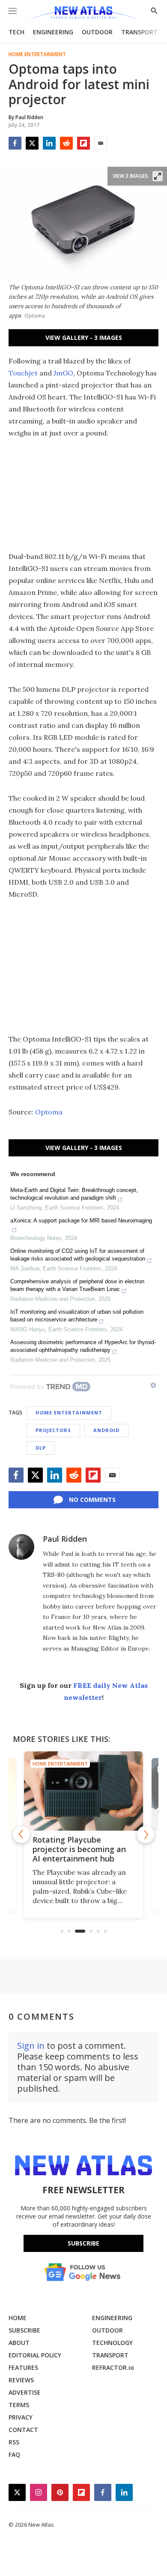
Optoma (49, 1112)
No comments (92, 1500)
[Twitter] (32, 143)
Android (106, 1430)
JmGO (63, 373)
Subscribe (83, 2243)
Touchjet (23, 373)
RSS (14, 2442)
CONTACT (23, 2430)
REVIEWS (21, 2380)
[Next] (146, 1834)
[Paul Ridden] (21, 1547)
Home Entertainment (37, 54)
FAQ (14, 2454)
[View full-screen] (158, 176)
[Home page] (83, 14)
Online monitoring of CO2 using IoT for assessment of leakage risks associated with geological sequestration (78, 1255)
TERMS (19, 2405)
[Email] (101, 143)
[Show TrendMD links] (153, 1385)
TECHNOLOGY (112, 2343)
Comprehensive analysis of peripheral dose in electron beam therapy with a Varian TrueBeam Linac (77, 1285)
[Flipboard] (83, 143)
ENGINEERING (53, 32)
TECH (16, 32)
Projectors (53, 1430)
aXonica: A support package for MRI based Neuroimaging (81, 1220)
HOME (18, 2318)
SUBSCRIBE (24, 2330)
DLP (41, 1448)
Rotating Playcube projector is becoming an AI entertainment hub (79, 1849)
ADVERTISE (25, 2392)
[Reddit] (66, 143)
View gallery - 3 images (84, 338)
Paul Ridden (65, 1539)
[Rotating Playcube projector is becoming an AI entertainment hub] (83, 1791)
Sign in (31, 2046)
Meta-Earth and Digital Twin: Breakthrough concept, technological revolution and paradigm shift (74, 1194)
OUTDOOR (97, 32)
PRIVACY (21, 2417)
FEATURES (23, 2367)
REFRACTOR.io (113, 2367)
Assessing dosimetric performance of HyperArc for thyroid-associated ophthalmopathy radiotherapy (83, 1346)
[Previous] (21, 1834)
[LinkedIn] (49, 143)
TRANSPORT (139, 32)
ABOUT (19, 2343)
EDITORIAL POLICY (35, 2355)
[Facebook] (15, 143)
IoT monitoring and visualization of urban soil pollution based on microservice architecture (77, 1316)
